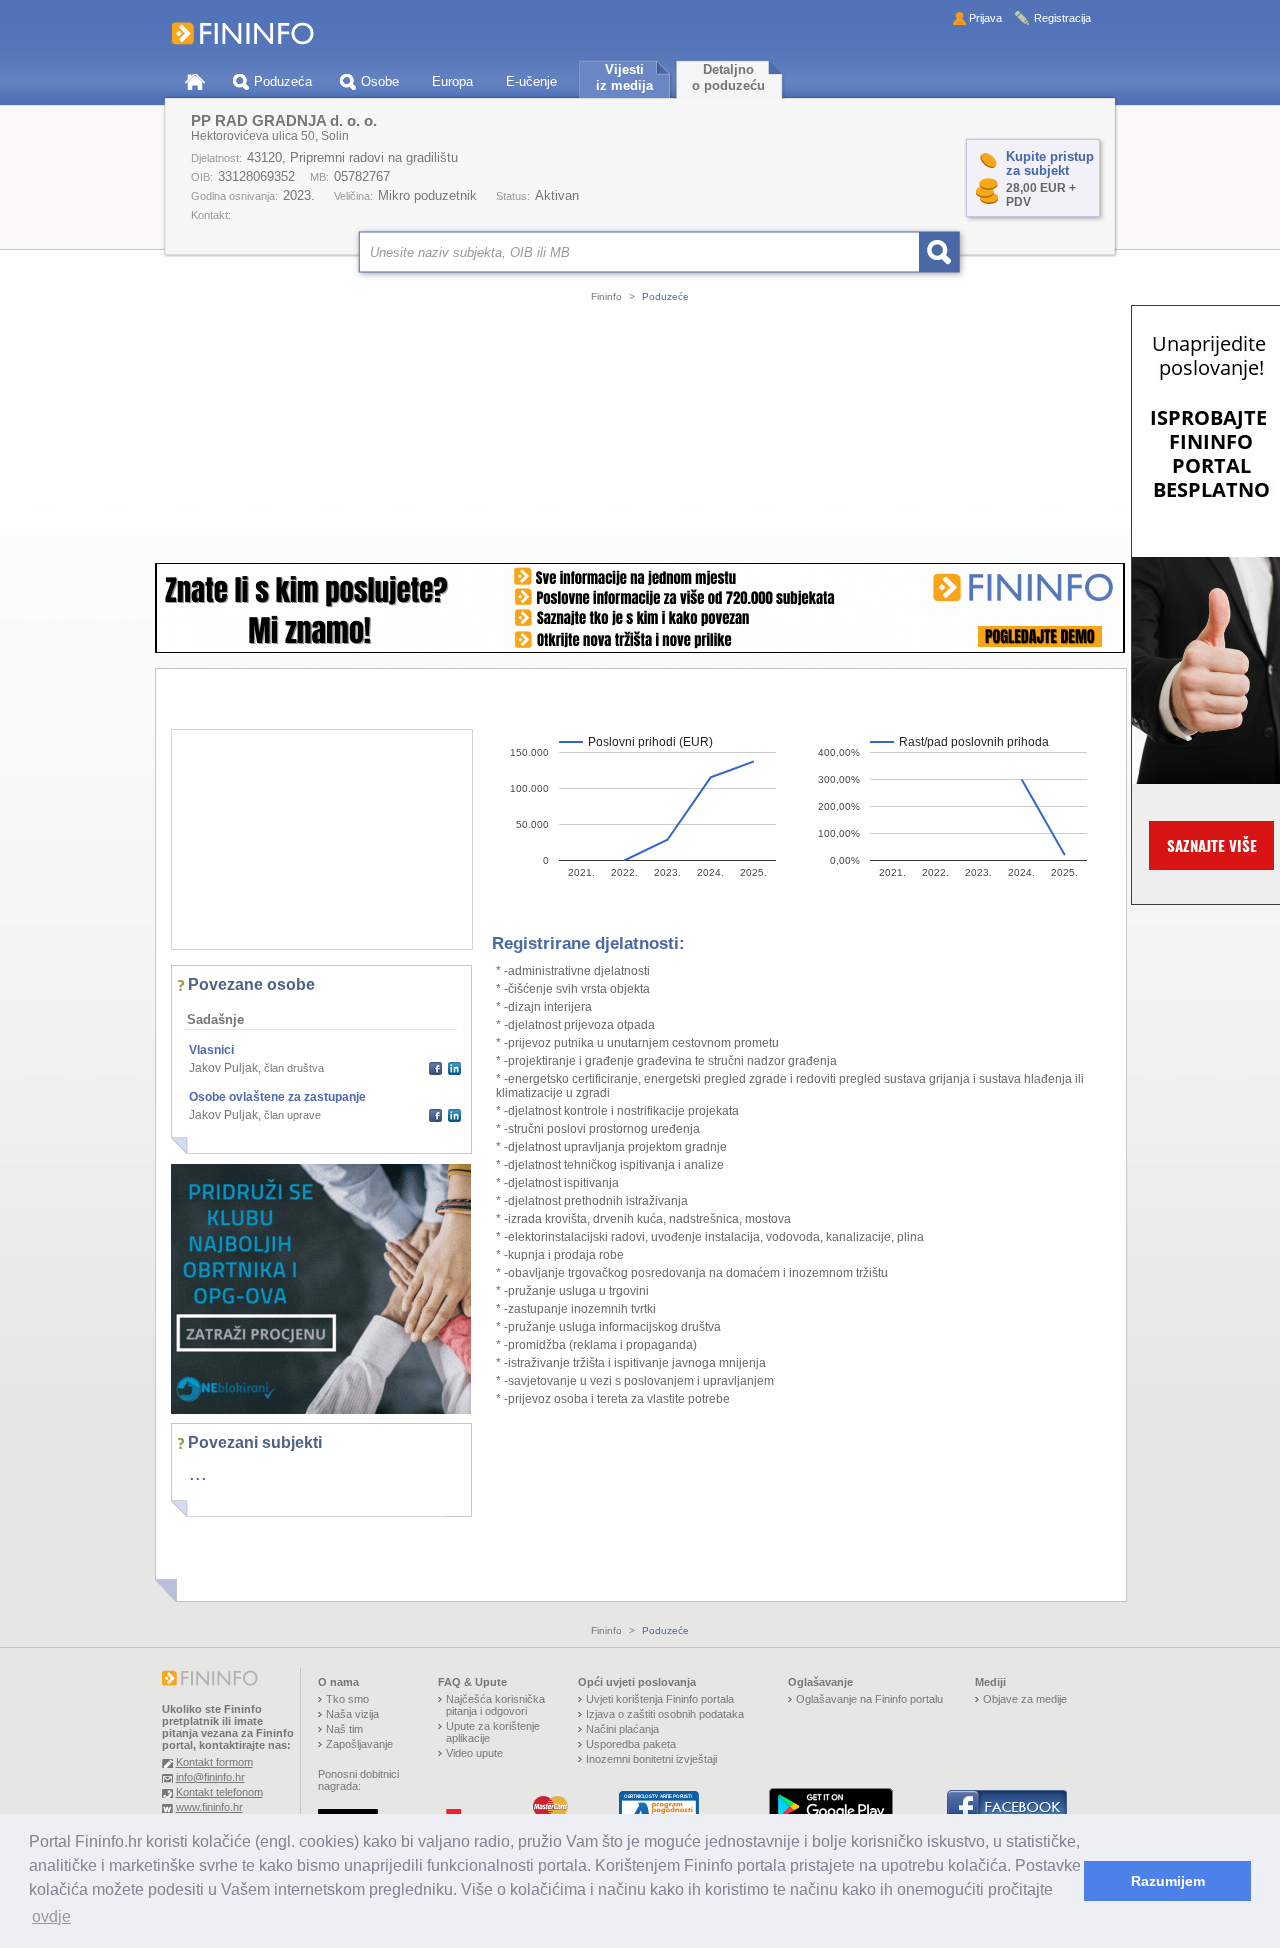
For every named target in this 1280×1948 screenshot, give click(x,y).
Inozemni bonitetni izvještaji (651, 1759)
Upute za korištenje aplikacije (493, 1732)
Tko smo (347, 1699)
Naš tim (344, 1729)
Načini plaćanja (622, 1729)
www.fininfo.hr (209, 1807)
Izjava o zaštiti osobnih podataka (665, 1714)
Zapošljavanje (359, 1744)
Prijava (985, 18)
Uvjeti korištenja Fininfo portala (660, 1699)
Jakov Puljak (223, 1068)
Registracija (1062, 18)
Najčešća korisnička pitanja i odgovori (495, 1705)
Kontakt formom (214, 1762)
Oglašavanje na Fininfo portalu (869, 1699)
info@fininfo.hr (210, 1777)
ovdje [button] (51, 1916)
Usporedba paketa (631, 1744)
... (198, 1473)
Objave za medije (1025, 1699)
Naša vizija (352, 1714)
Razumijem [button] (1168, 1881)
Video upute (474, 1753)
